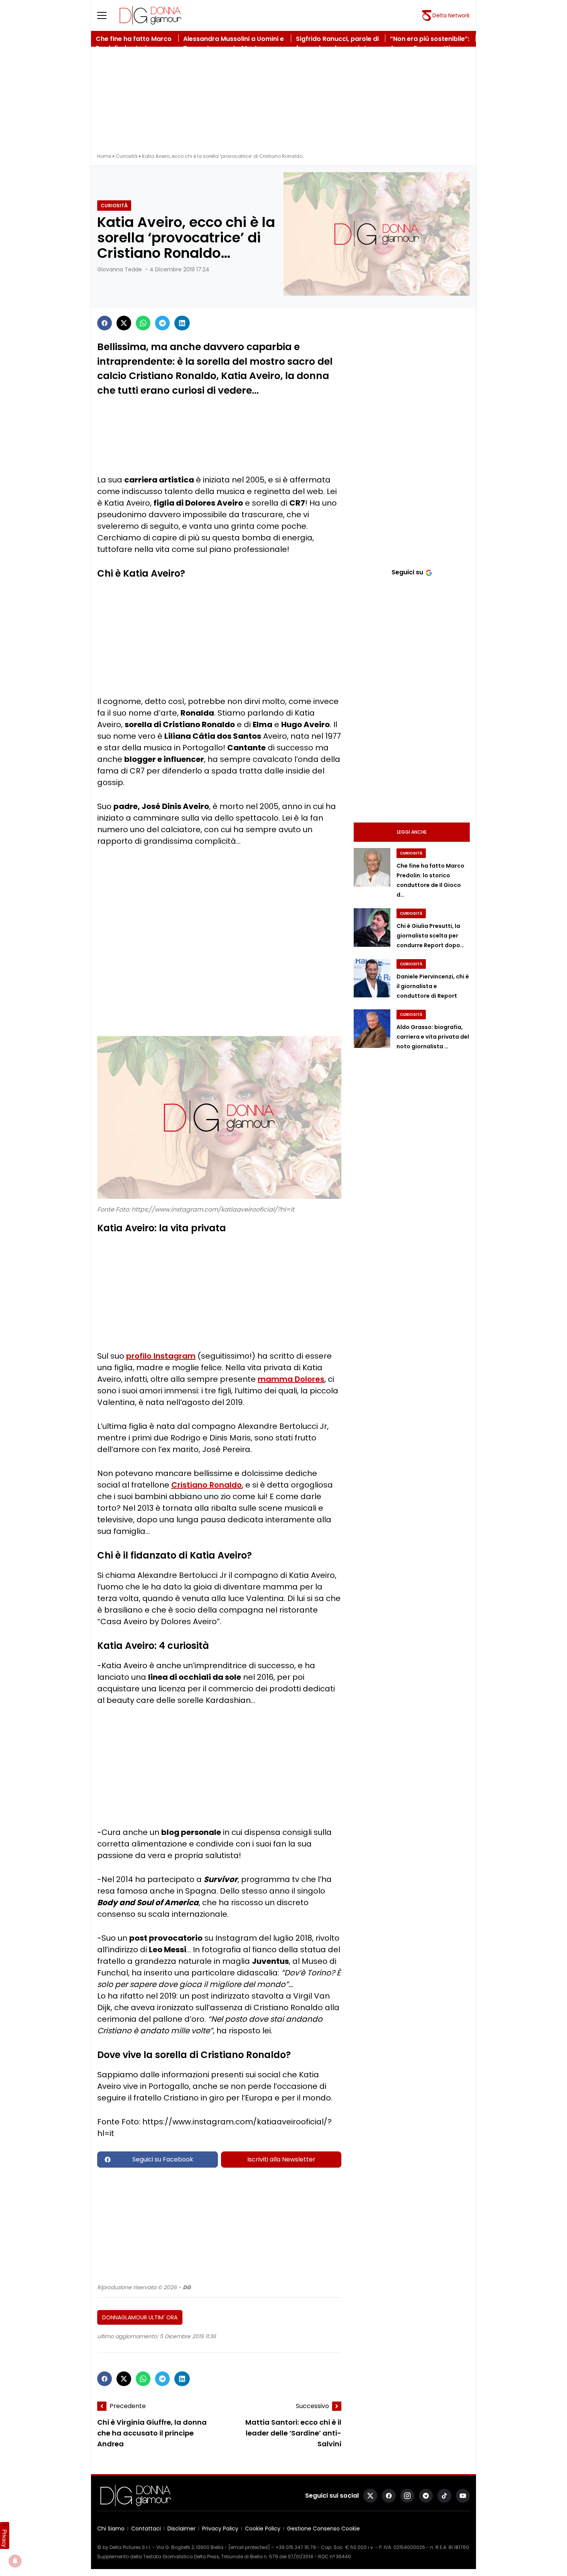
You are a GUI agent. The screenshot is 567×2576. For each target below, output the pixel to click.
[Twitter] (124, 323)
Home (104, 156)
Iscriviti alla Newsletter (281, 2159)
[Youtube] (463, 2496)
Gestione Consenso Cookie (323, 2529)
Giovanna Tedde (120, 269)
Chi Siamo (111, 2529)
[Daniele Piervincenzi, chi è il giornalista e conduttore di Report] (372, 978)
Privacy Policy (220, 2529)
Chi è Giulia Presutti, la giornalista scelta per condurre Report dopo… (430, 936)
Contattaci (146, 2529)
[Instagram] (407, 2496)
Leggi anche (412, 832)
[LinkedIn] (182, 323)
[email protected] (249, 2547)
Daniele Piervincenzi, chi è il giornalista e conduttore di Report (433, 986)
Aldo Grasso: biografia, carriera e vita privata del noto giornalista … (433, 1037)
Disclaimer (181, 2529)
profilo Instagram (161, 1356)
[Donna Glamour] (150, 15)
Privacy (5, 2538)
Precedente (128, 2406)
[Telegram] (162, 323)
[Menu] (106, 15)
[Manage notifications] (15, 2561)
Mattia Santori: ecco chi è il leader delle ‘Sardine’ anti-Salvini (293, 2433)
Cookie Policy (263, 2529)
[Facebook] (105, 323)
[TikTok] (444, 2496)
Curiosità (127, 156)
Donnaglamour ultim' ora (140, 2317)
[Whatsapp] (143, 323)
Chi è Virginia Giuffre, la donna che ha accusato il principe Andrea (152, 2433)
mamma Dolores (291, 1379)
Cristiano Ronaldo (207, 1485)
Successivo (312, 2406)
